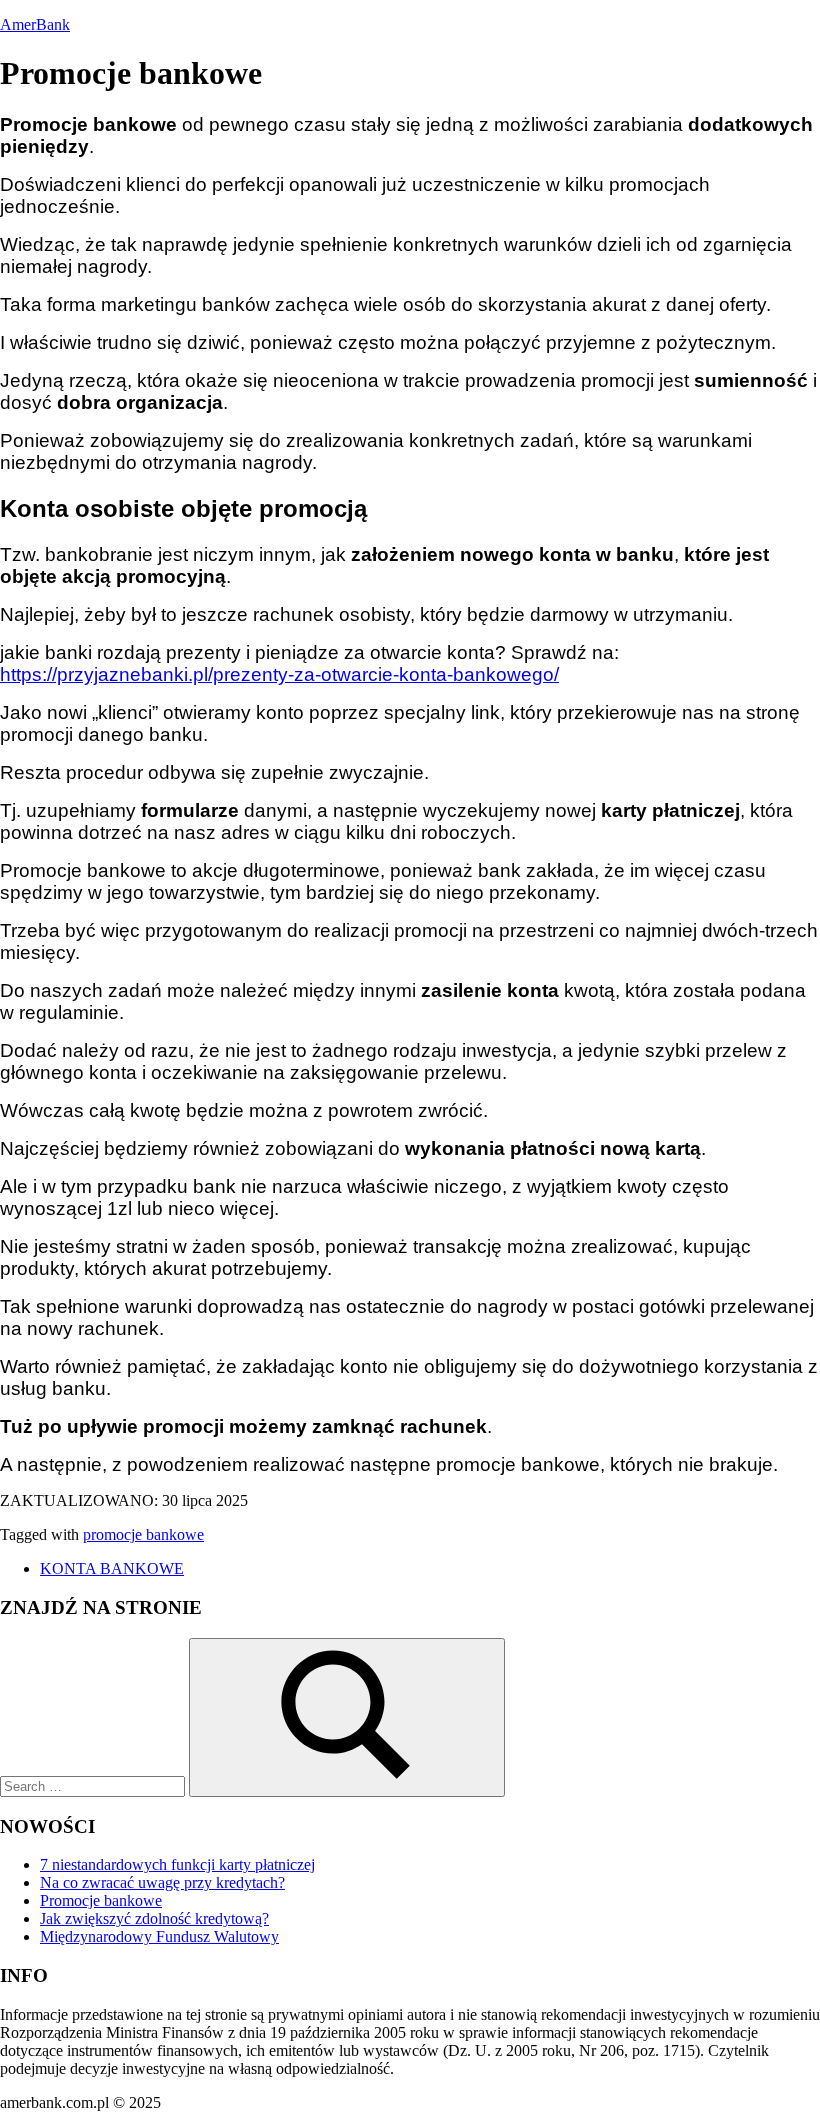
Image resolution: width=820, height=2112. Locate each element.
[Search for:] (94, 1785)
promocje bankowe (143, 1534)
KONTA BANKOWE (112, 1568)
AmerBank (35, 24)
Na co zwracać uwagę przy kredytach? (162, 1882)
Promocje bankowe (101, 1900)
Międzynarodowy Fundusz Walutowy (159, 1936)
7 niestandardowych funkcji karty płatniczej (177, 1864)
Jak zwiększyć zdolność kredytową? (154, 1918)
